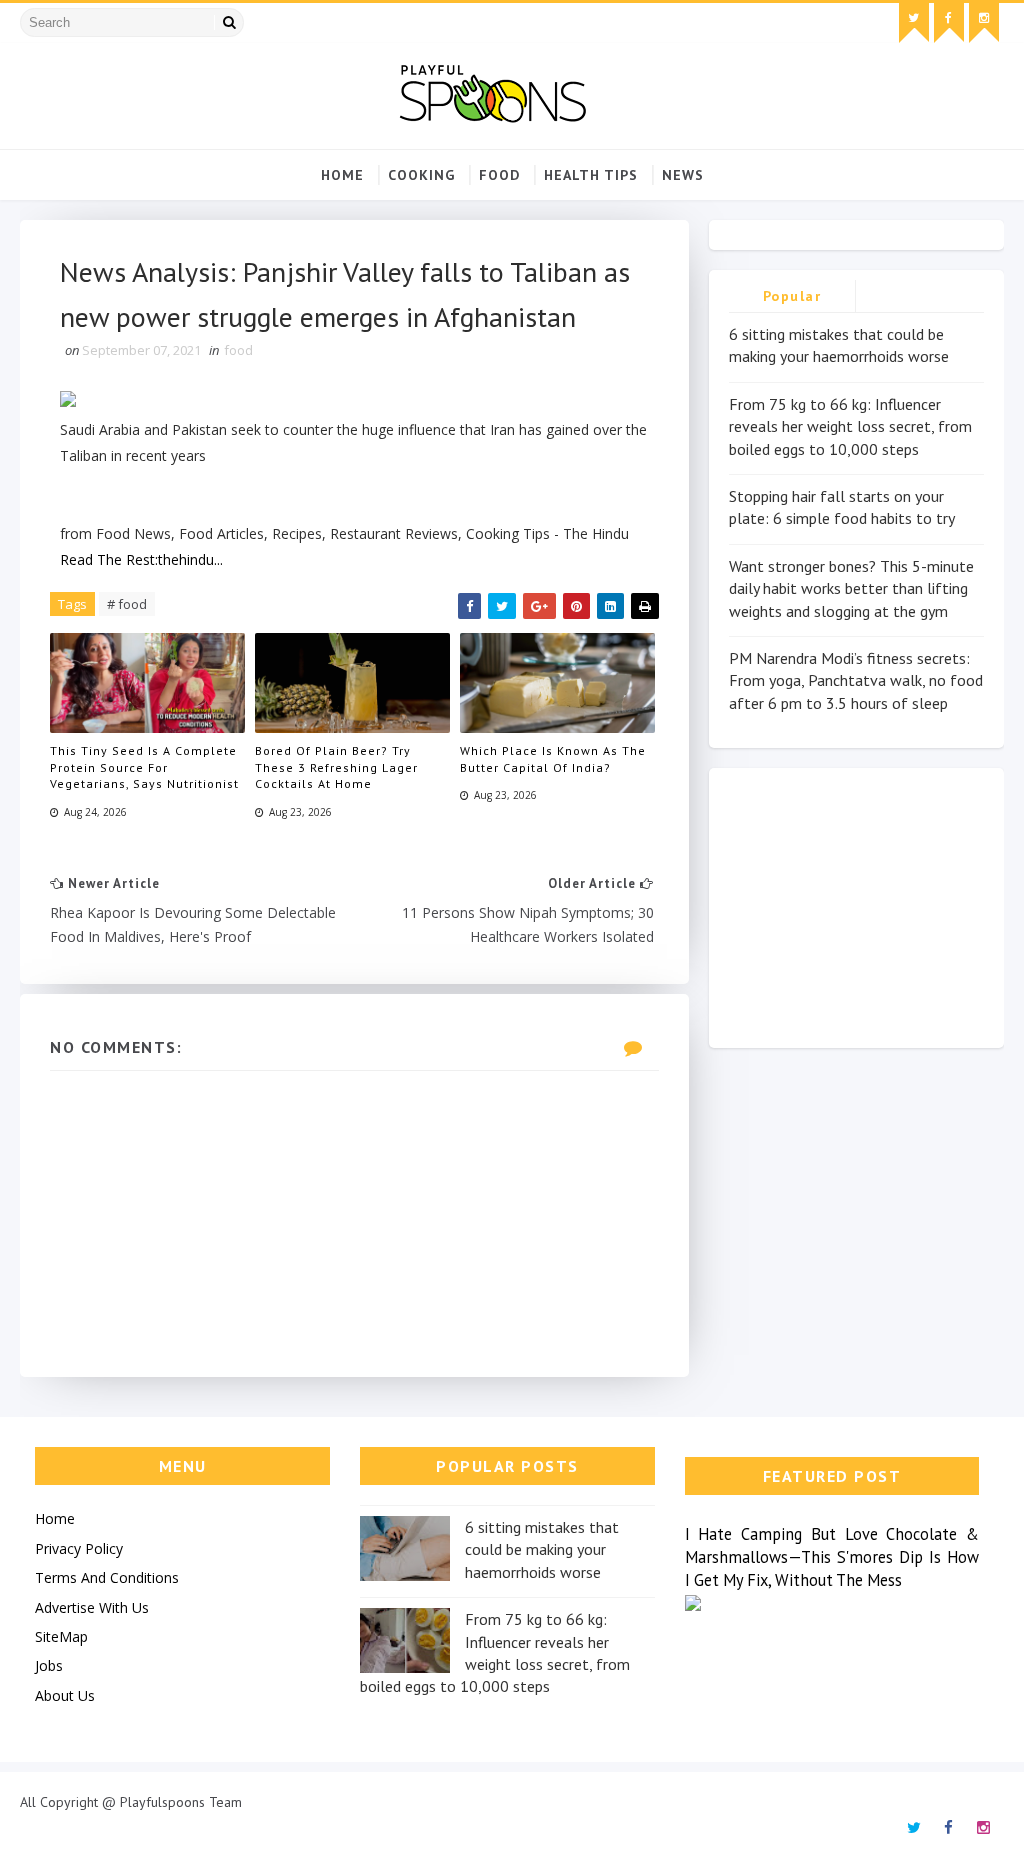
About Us (65, 1695)
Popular (792, 296)
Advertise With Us (92, 1607)
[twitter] (914, 23)
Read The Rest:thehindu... (141, 559)
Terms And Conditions (107, 1577)
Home (342, 175)
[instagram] (984, 23)
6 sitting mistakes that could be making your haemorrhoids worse (542, 1549)
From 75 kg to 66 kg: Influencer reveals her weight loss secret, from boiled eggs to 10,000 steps (850, 426)
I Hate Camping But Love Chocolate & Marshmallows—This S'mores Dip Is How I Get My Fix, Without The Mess (832, 1557)
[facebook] (949, 23)
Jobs (49, 1665)
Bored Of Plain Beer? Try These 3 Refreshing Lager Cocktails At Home (336, 767)
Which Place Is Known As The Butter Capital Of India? (553, 759)
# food (127, 604)
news (683, 175)
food (499, 175)
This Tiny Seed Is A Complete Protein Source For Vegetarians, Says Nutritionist (144, 767)
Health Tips (591, 175)
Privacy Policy (79, 1548)
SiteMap (61, 1636)
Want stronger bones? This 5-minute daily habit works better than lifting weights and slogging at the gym (851, 588)
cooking (421, 175)
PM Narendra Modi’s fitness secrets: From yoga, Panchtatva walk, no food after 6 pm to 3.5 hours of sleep (856, 680)
